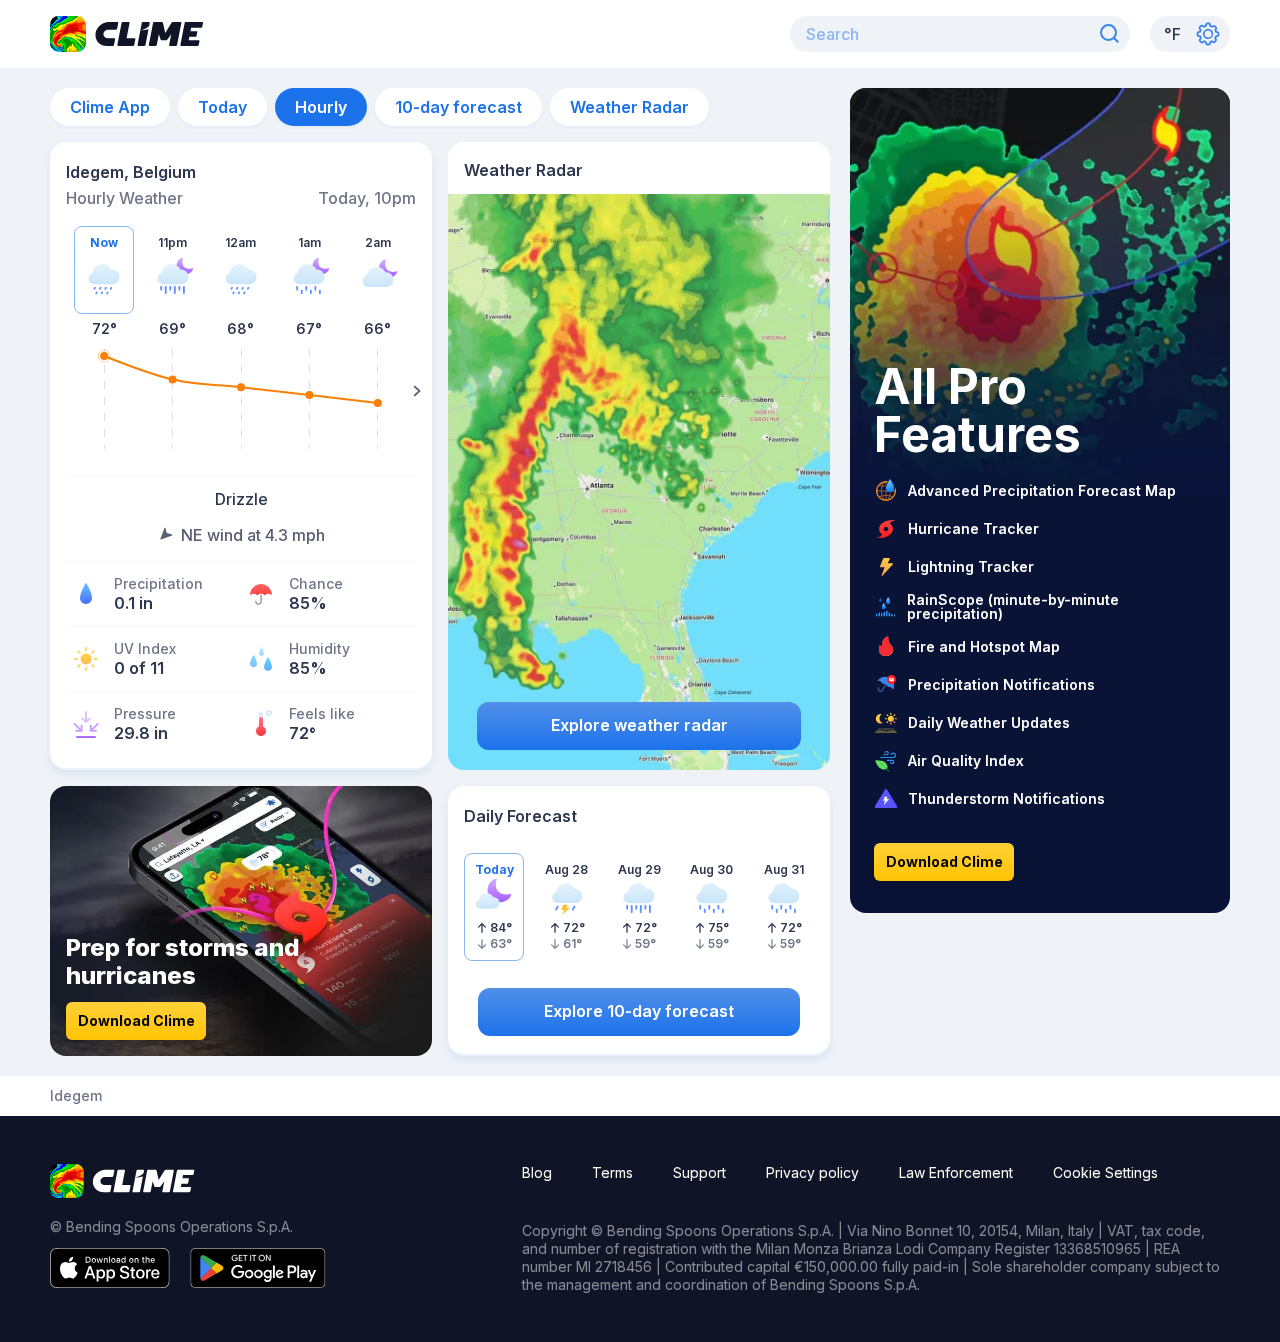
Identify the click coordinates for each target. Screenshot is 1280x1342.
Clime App (110, 107)
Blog (537, 1172)
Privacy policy (812, 1172)
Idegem (76, 1096)
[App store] (110, 1282)
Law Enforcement (956, 1172)
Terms (612, 1172)
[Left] (65, 391)
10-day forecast (458, 107)
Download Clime (136, 1020)
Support (699, 1172)
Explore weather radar (639, 725)
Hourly (321, 107)
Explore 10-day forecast (639, 1011)
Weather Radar (629, 107)
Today (222, 107)
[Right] (417, 391)
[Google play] (258, 1282)
